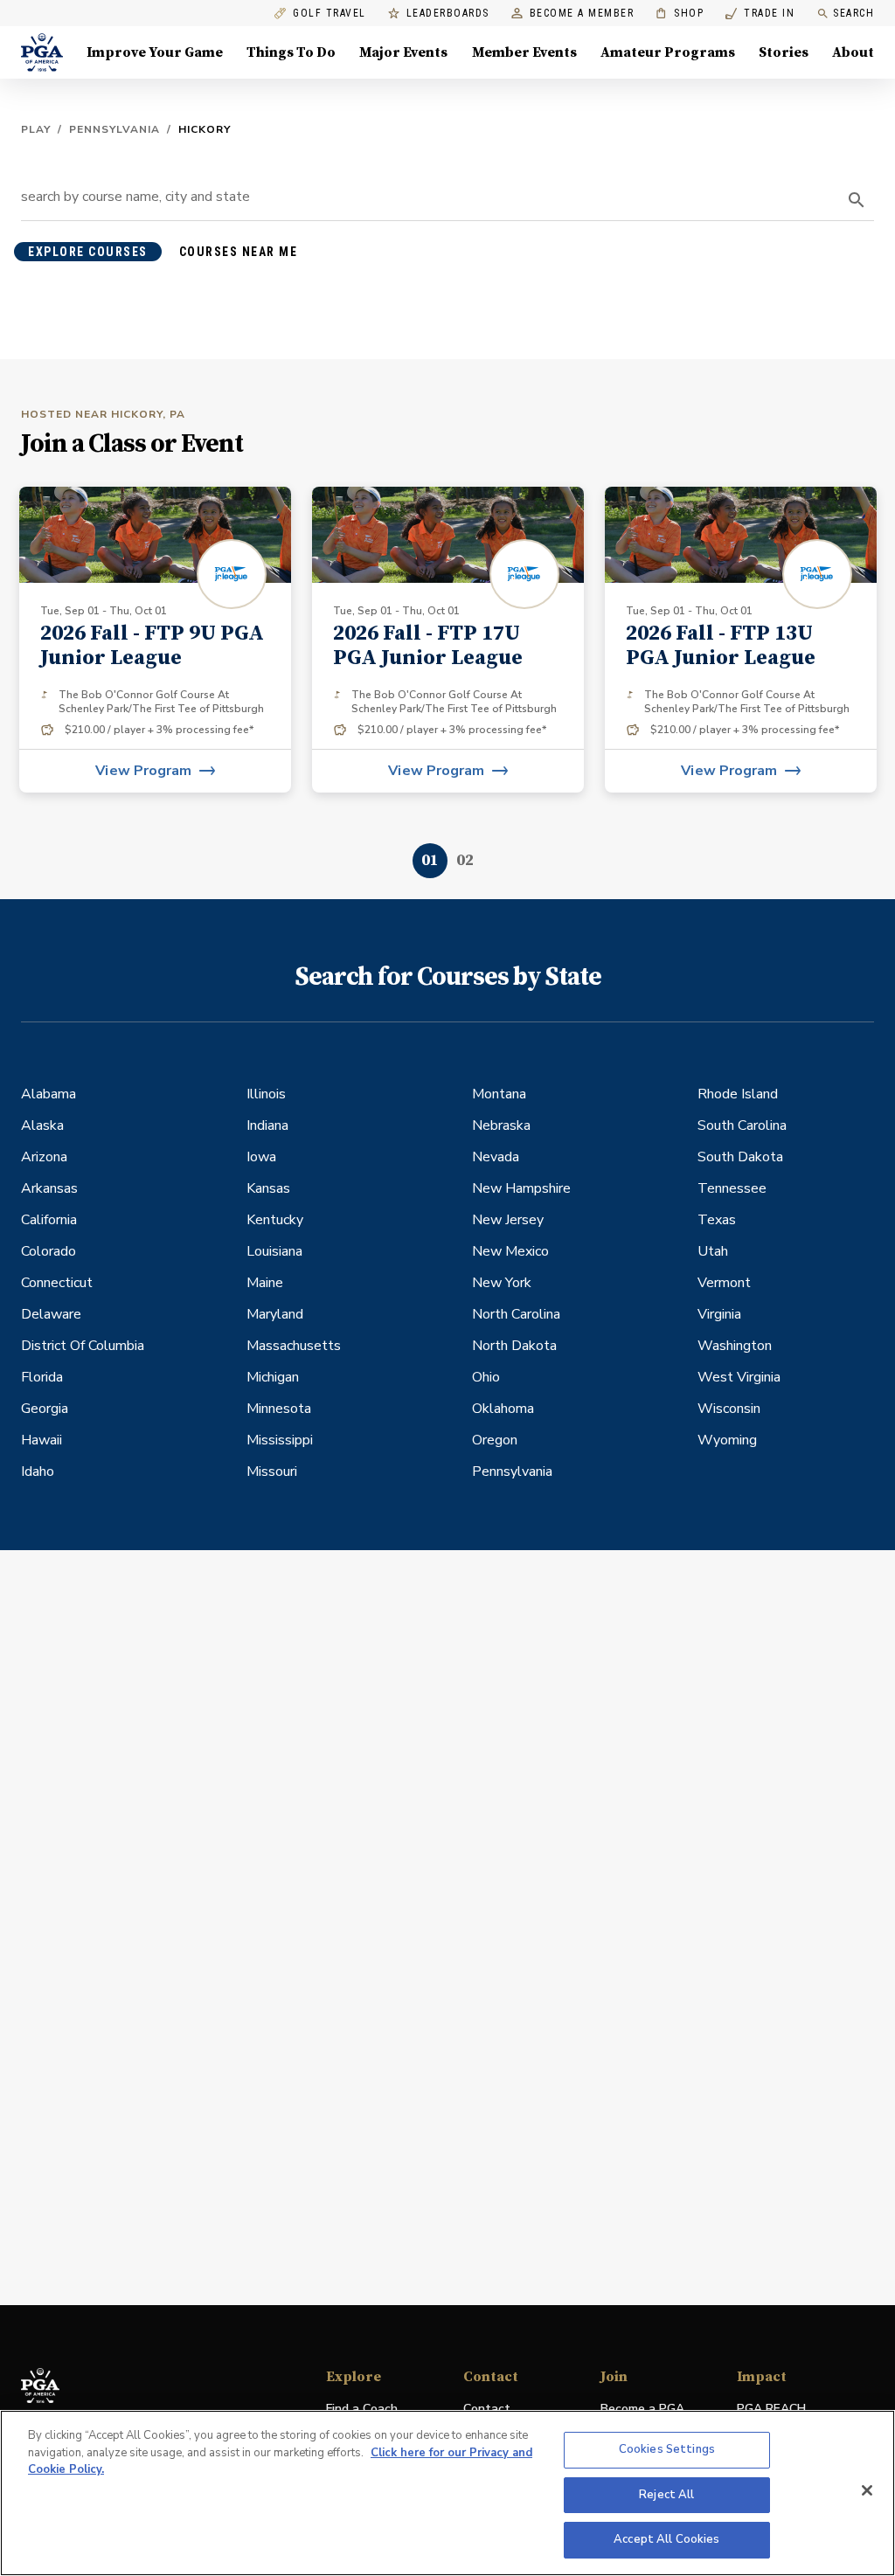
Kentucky (275, 1220)
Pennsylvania (114, 129)
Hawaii (42, 1440)
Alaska (42, 1125)
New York (502, 1283)
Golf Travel (330, 14)
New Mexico (510, 1251)
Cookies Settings (667, 2449)
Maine (265, 1283)
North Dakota (514, 1346)
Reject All (666, 2495)
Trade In (760, 14)
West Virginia (739, 1377)
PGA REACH (771, 2410)
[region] (447, 2493)
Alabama (49, 1094)
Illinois (266, 1094)
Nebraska (501, 1125)
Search (853, 13)
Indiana (267, 1125)
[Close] (867, 2490)
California (49, 1220)
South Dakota (740, 1157)
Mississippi (280, 1440)
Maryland (275, 1314)
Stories (784, 52)
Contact (487, 2409)
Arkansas (49, 1188)
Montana (499, 1094)
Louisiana (274, 1251)
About (853, 52)
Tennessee (732, 1188)
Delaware (51, 1314)
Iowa (261, 1157)
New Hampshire (521, 1188)
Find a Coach (362, 2409)
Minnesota (279, 1409)
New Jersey (508, 1220)
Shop (680, 14)
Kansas (268, 1188)
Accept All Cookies (666, 2539)
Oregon (495, 1440)
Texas (717, 1220)
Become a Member (582, 14)
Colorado (49, 1251)
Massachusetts (294, 1346)
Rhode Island (738, 1094)
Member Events (524, 52)
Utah (713, 1251)
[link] (155, 640)
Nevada (496, 1157)
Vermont (724, 1283)
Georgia (45, 1409)
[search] (857, 200)
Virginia (719, 1314)
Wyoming (727, 1440)
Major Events (403, 52)
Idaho (38, 1472)
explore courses (88, 252)
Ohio (486, 1377)
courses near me (239, 252)
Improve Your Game (155, 52)
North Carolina (516, 1314)
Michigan (273, 1377)
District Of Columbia (83, 1346)
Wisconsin (729, 1409)
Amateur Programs (668, 52)
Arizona (44, 1157)
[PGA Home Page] (42, 52)
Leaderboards (448, 14)
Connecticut (57, 1283)
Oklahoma (503, 1409)
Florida (42, 1377)
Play (36, 129)
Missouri (272, 1472)
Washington (735, 1346)
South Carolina (742, 1125)
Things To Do (291, 52)
